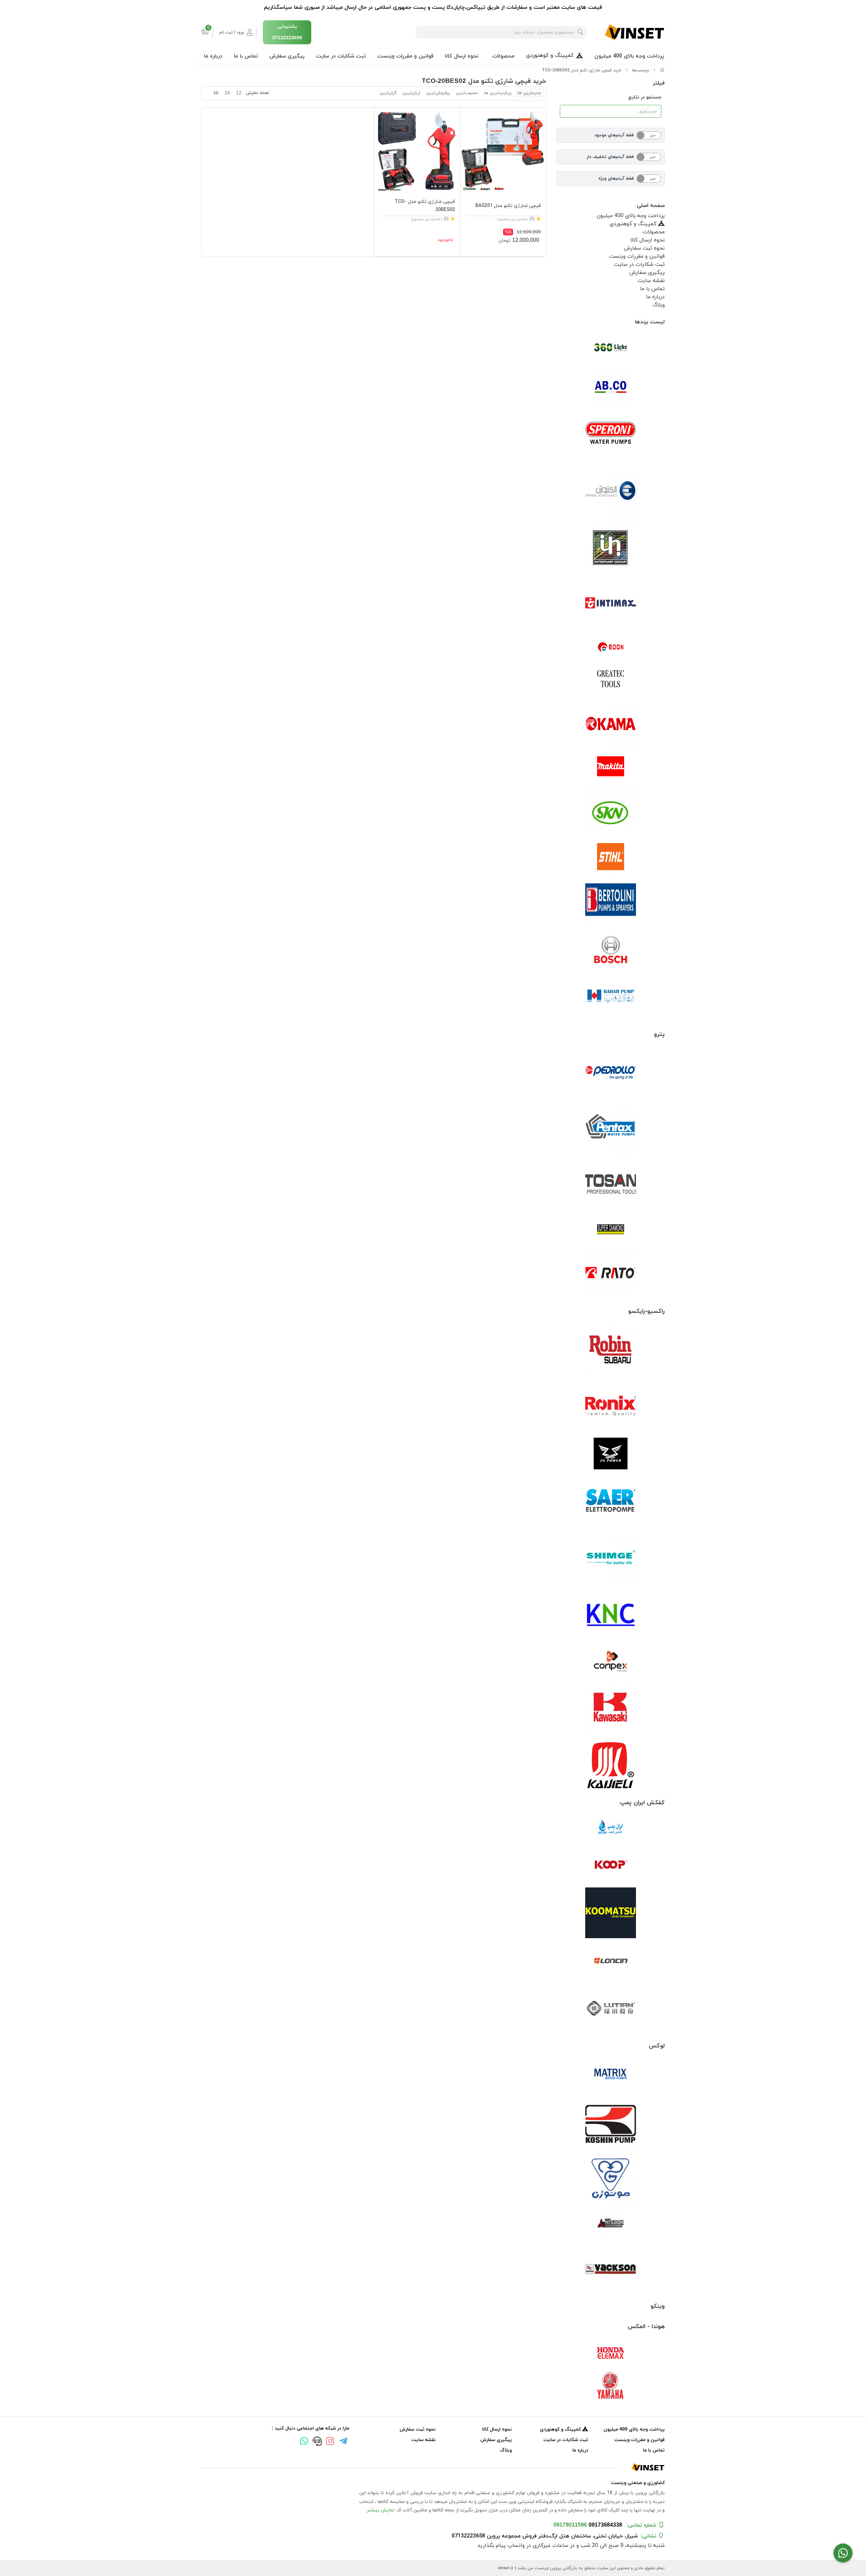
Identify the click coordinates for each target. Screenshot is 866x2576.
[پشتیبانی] (317, 2442)
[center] (580, 32)
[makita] (611, 768)
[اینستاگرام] (330, 2442)
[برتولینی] (611, 901)
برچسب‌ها (641, 70)
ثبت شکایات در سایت (341, 56)
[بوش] (611, 949)
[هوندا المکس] (611, 2353)
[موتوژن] (611, 2180)
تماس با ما (246, 56)
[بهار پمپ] (611, 996)
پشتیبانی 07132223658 (287, 32)
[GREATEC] (611, 679)
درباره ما (213, 56)
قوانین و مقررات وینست (405, 56)
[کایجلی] (611, 1765)
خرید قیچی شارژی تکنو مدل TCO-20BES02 (582, 70)
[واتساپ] (304, 2442)
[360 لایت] (611, 348)
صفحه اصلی (651, 206)
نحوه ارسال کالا (462, 56)
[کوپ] (611, 1865)
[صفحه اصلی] (662, 70)
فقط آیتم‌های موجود (614, 135)
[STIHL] (611, 857)
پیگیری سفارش (287, 56)
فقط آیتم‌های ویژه (616, 179)
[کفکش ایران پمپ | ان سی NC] (611, 1829)
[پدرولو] (611, 1073)
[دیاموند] (611, 1229)
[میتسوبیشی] (611, 2224)
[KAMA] (611, 724)
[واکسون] (611, 2268)
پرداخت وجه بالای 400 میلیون (629, 56)
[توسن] (611, 1185)
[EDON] (611, 647)
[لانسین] (611, 1960)
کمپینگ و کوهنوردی (550, 55)
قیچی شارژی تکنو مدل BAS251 (508, 206)
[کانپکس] (611, 1661)
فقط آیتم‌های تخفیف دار (610, 157)
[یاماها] (611, 2386)
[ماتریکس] (611, 2076)
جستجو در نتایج (645, 97)
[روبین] (611, 1350)
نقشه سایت (651, 281)
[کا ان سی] (611, 1614)
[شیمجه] (611, 1557)
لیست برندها (650, 322)
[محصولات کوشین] (611, 2124)
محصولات (503, 56)
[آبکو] (611, 387)
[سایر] (611, 1501)
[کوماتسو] (611, 1913)
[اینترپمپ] (611, 547)
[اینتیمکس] (611, 603)
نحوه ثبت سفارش (644, 248)
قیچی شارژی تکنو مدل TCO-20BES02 (425, 206)
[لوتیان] (611, 2008)
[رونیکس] (611, 1406)
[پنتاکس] (611, 1129)
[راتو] (611, 1273)
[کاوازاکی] (611, 1709)
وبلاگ (659, 305)
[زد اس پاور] (611, 1454)
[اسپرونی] (611, 435)
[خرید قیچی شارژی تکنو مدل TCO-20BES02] (433, 2467)
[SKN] (611, 812)
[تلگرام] (343, 2442)
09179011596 (570, 2525)
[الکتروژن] (611, 491)
